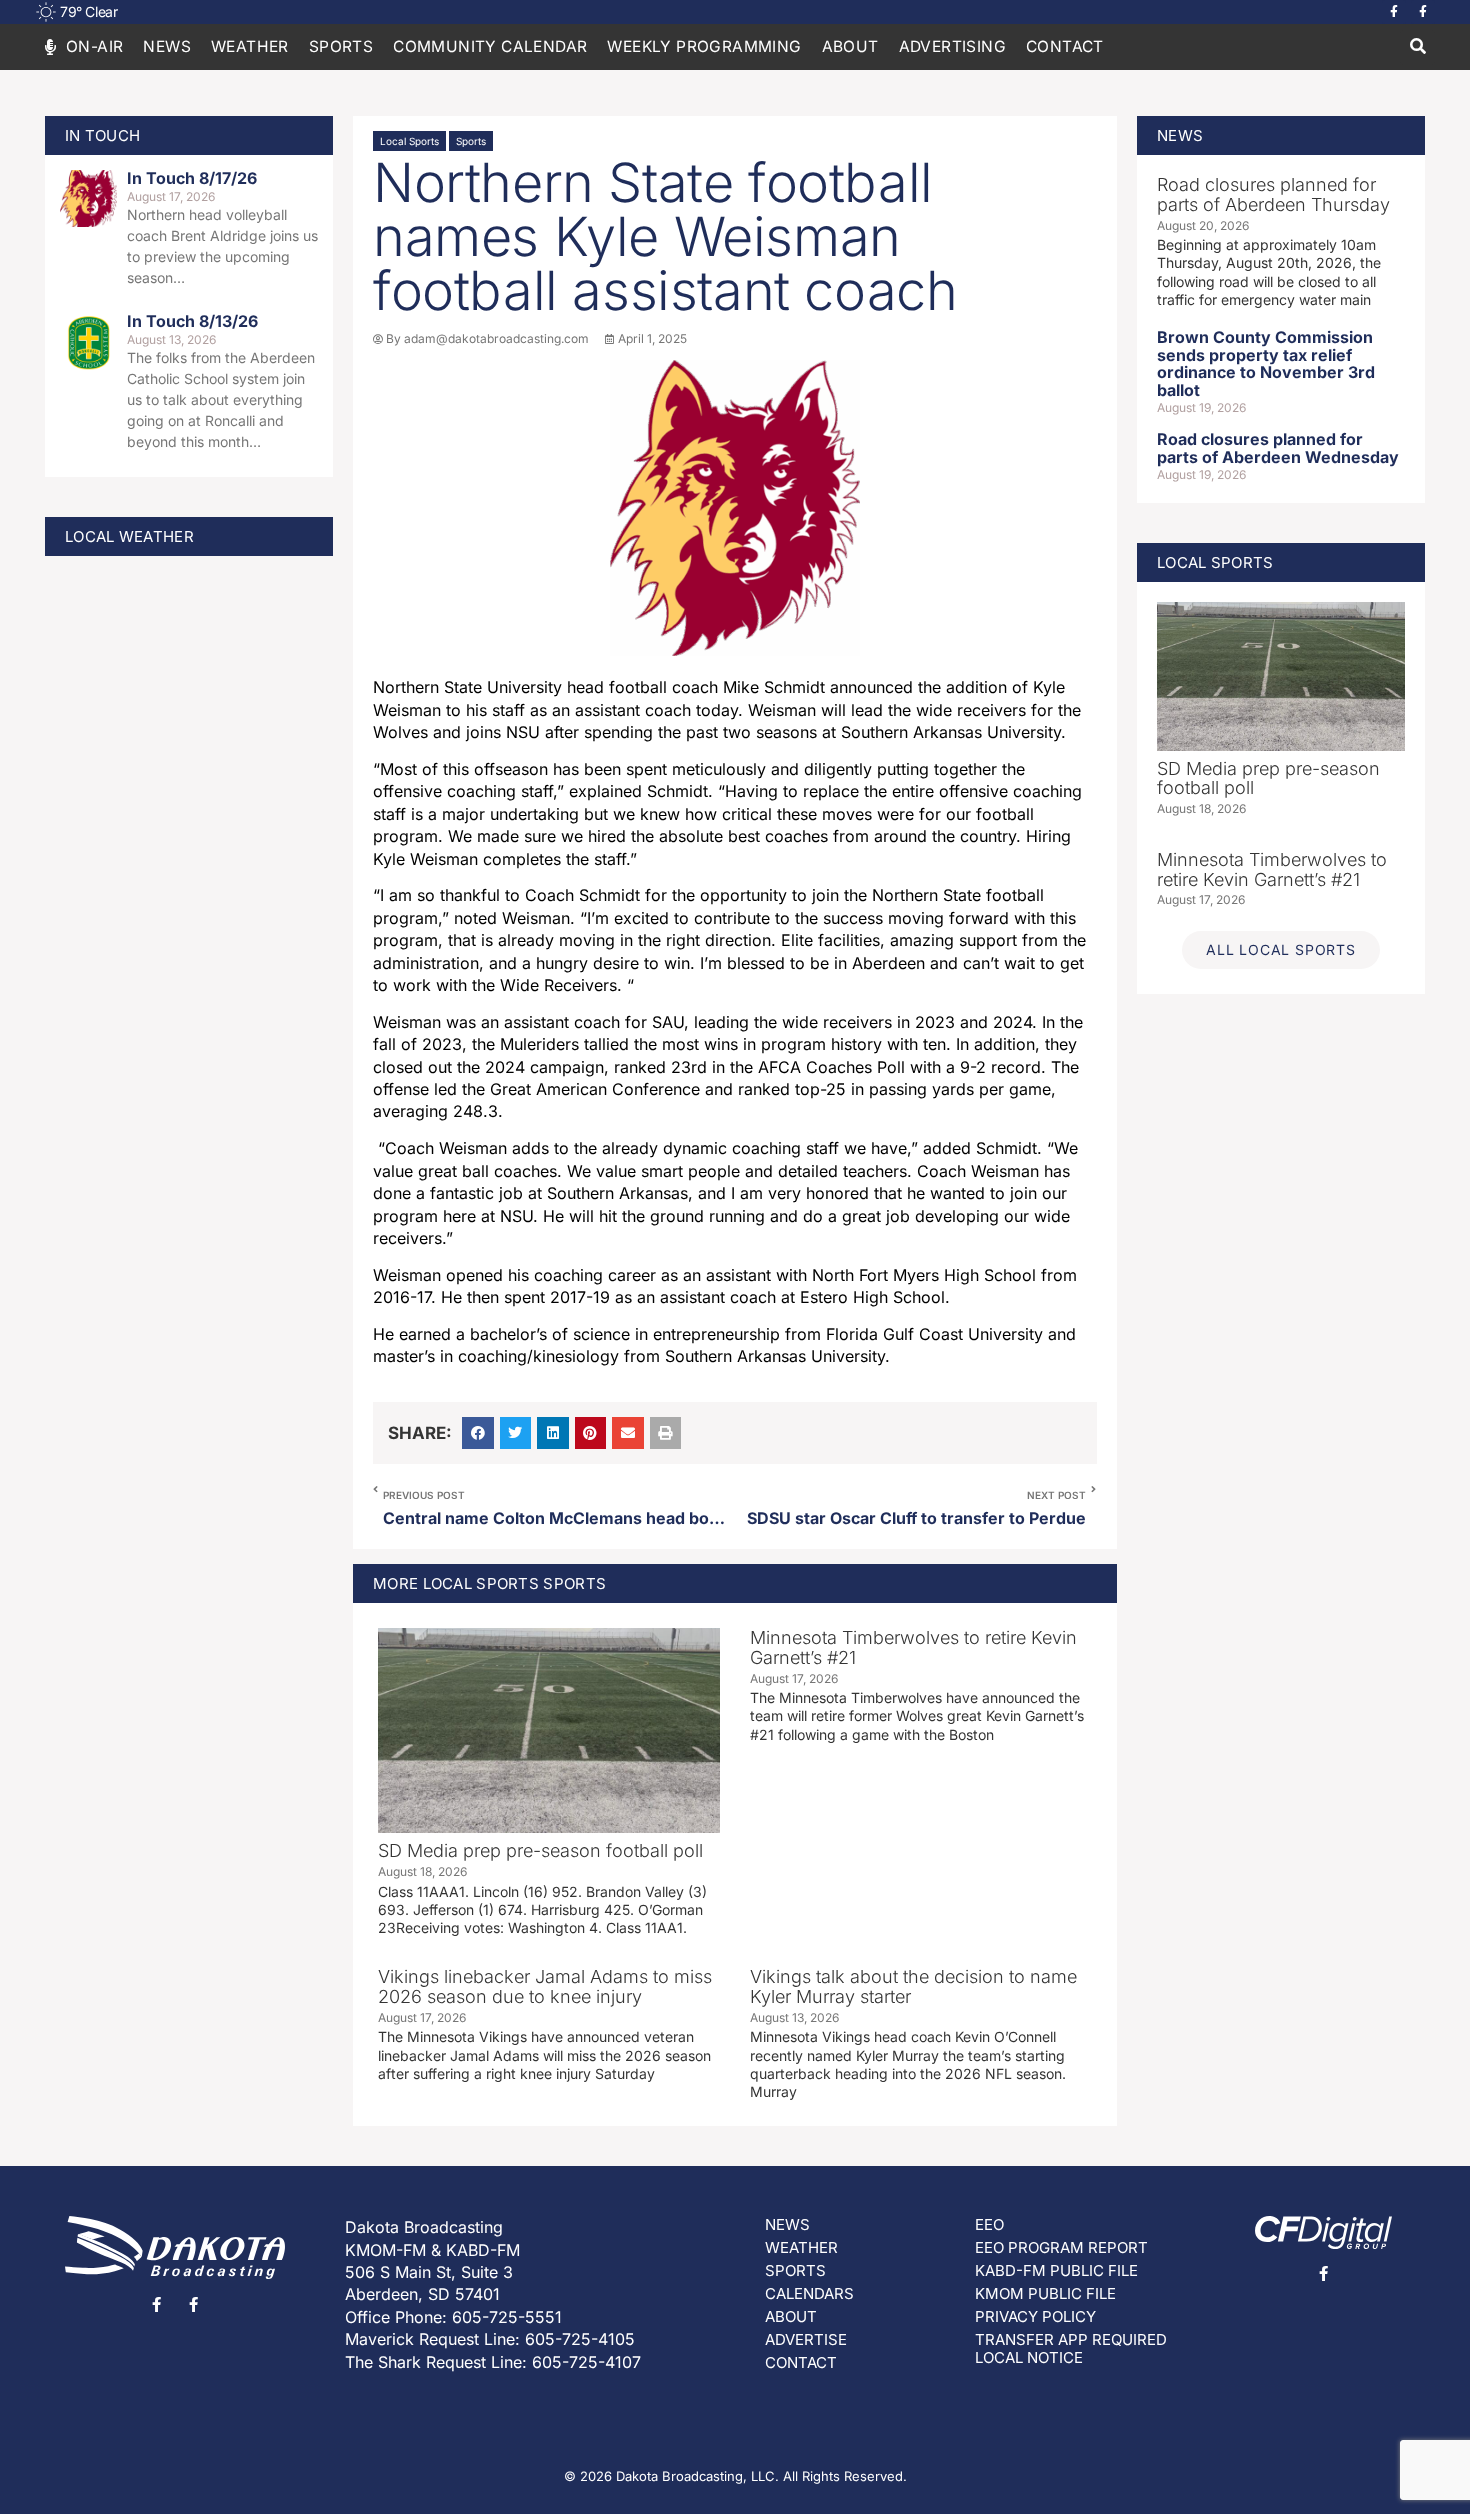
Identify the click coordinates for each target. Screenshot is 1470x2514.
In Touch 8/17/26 (192, 178)
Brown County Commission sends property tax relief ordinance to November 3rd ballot (1266, 363)
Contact (1065, 46)
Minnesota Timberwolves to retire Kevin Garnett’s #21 (913, 1647)
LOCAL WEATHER (129, 536)
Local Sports (409, 141)
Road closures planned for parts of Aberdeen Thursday (1273, 194)
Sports (471, 141)
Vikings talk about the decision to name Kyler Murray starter (913, 1986)
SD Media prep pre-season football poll (540, 1850)
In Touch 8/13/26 (192, 321)
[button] (1417, 47)
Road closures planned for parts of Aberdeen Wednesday (1278, 448)
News (167, 46)
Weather (250, 46)
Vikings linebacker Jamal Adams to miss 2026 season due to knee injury (545, 1986)
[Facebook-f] (1394, 12)
